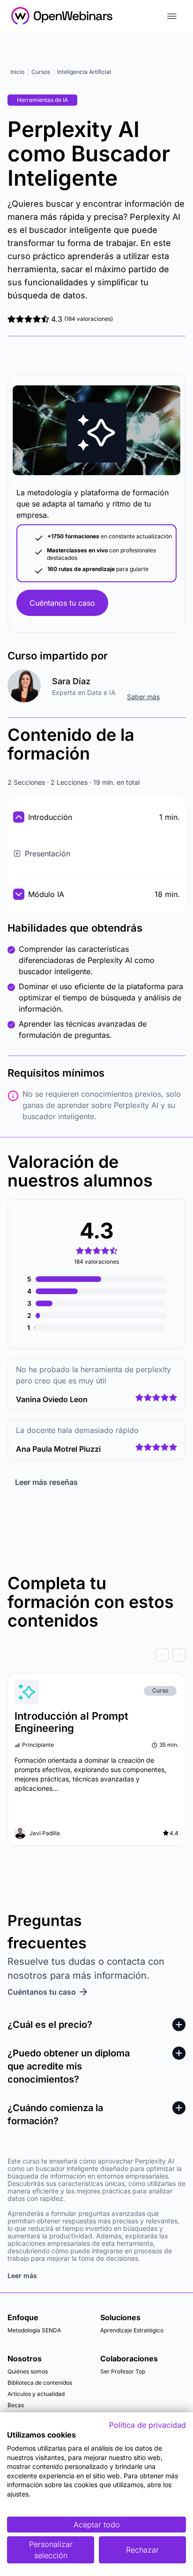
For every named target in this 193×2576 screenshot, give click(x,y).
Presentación (48, 854)
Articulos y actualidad (36, 2394)
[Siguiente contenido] (179, 1655)
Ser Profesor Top (123, 2371)
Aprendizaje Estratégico (132, 2330)
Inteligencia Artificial (84, 72)
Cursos (41, 72)
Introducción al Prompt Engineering (71, 1722)
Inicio (17, 72)
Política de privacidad (148, 2425)
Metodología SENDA (34, 2330)
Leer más (22, 2276)
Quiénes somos (28, 2371)
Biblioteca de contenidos (40, 2383)
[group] (96, 1655)
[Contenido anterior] (162, 1655)
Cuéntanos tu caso (62, 603)
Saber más (143, 697)
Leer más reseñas (46, 1482)
